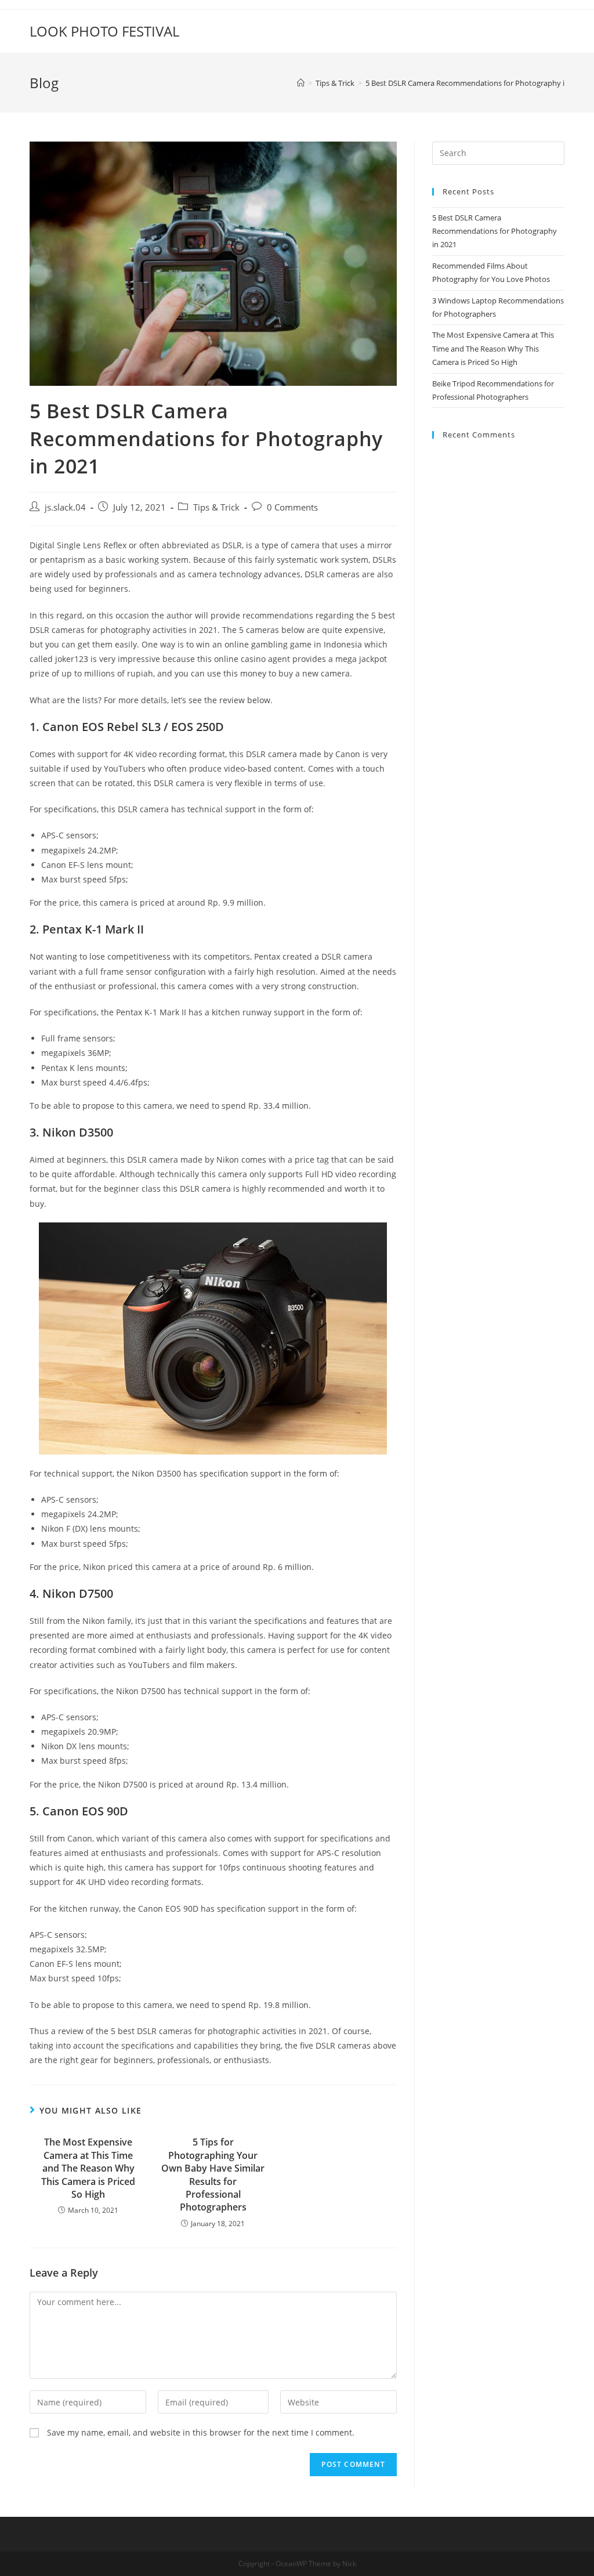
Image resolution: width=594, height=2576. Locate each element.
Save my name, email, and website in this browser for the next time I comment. (201, 2432)
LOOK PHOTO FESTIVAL (104, 31)
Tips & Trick (216, 507)
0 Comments (292, 507)
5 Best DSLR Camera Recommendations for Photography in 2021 (495, 231)
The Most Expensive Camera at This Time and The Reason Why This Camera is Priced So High (88, 2168)
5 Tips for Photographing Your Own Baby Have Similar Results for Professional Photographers (213, 2175)
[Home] (301, 83)
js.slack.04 (65, 507)
